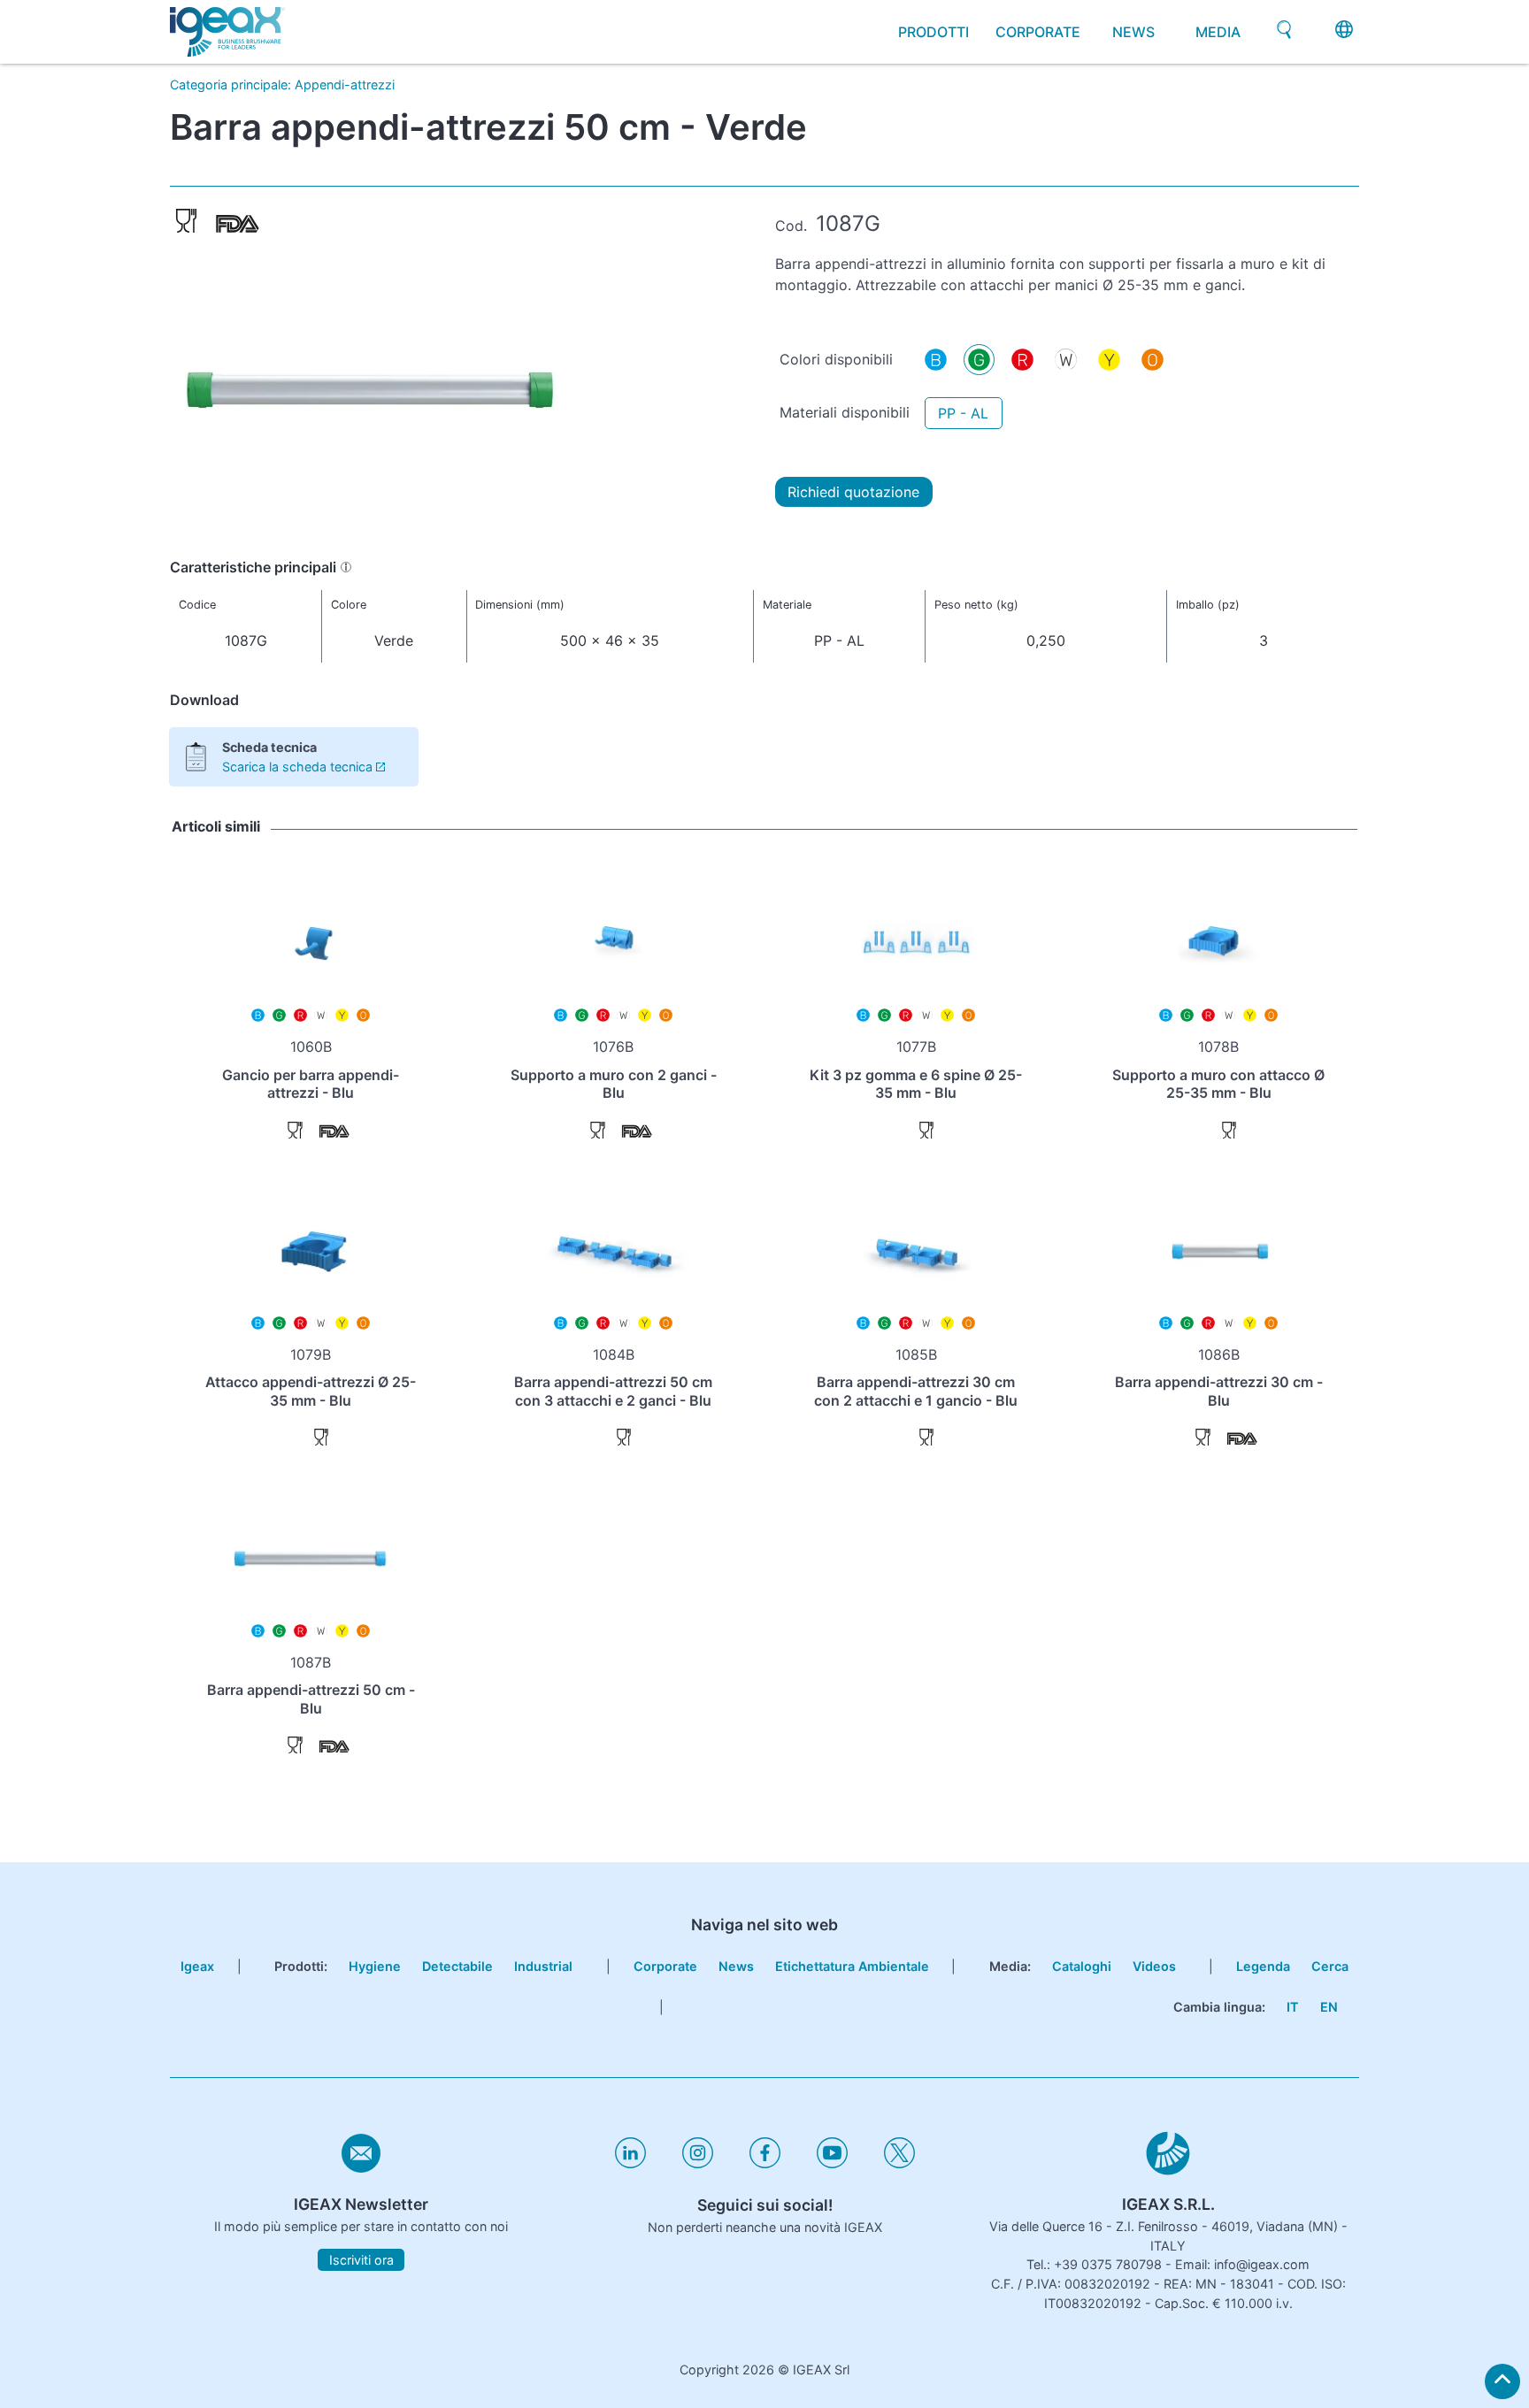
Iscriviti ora (361, 2260)
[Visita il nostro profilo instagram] (698, 2163)
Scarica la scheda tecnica (297, 767)
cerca (1330, 1966)
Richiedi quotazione (853, 492)
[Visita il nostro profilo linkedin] (630, 2163)
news (1133, 32)
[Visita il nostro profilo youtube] (832, 2163)
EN (1329, 2007)
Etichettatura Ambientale (852, 1966)
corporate (1038, 32)
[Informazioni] (346, 567)
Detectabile (457, 1966)
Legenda (1263, 1966)
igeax (197, 1966)
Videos (1154, 1966)
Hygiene (375, 1966)
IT (1293, 2007)
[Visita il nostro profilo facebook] (765, 2163)
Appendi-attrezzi (345, 84)
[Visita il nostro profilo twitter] (899, 2163)
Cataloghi (1082, 1966)
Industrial (543, 1966)
